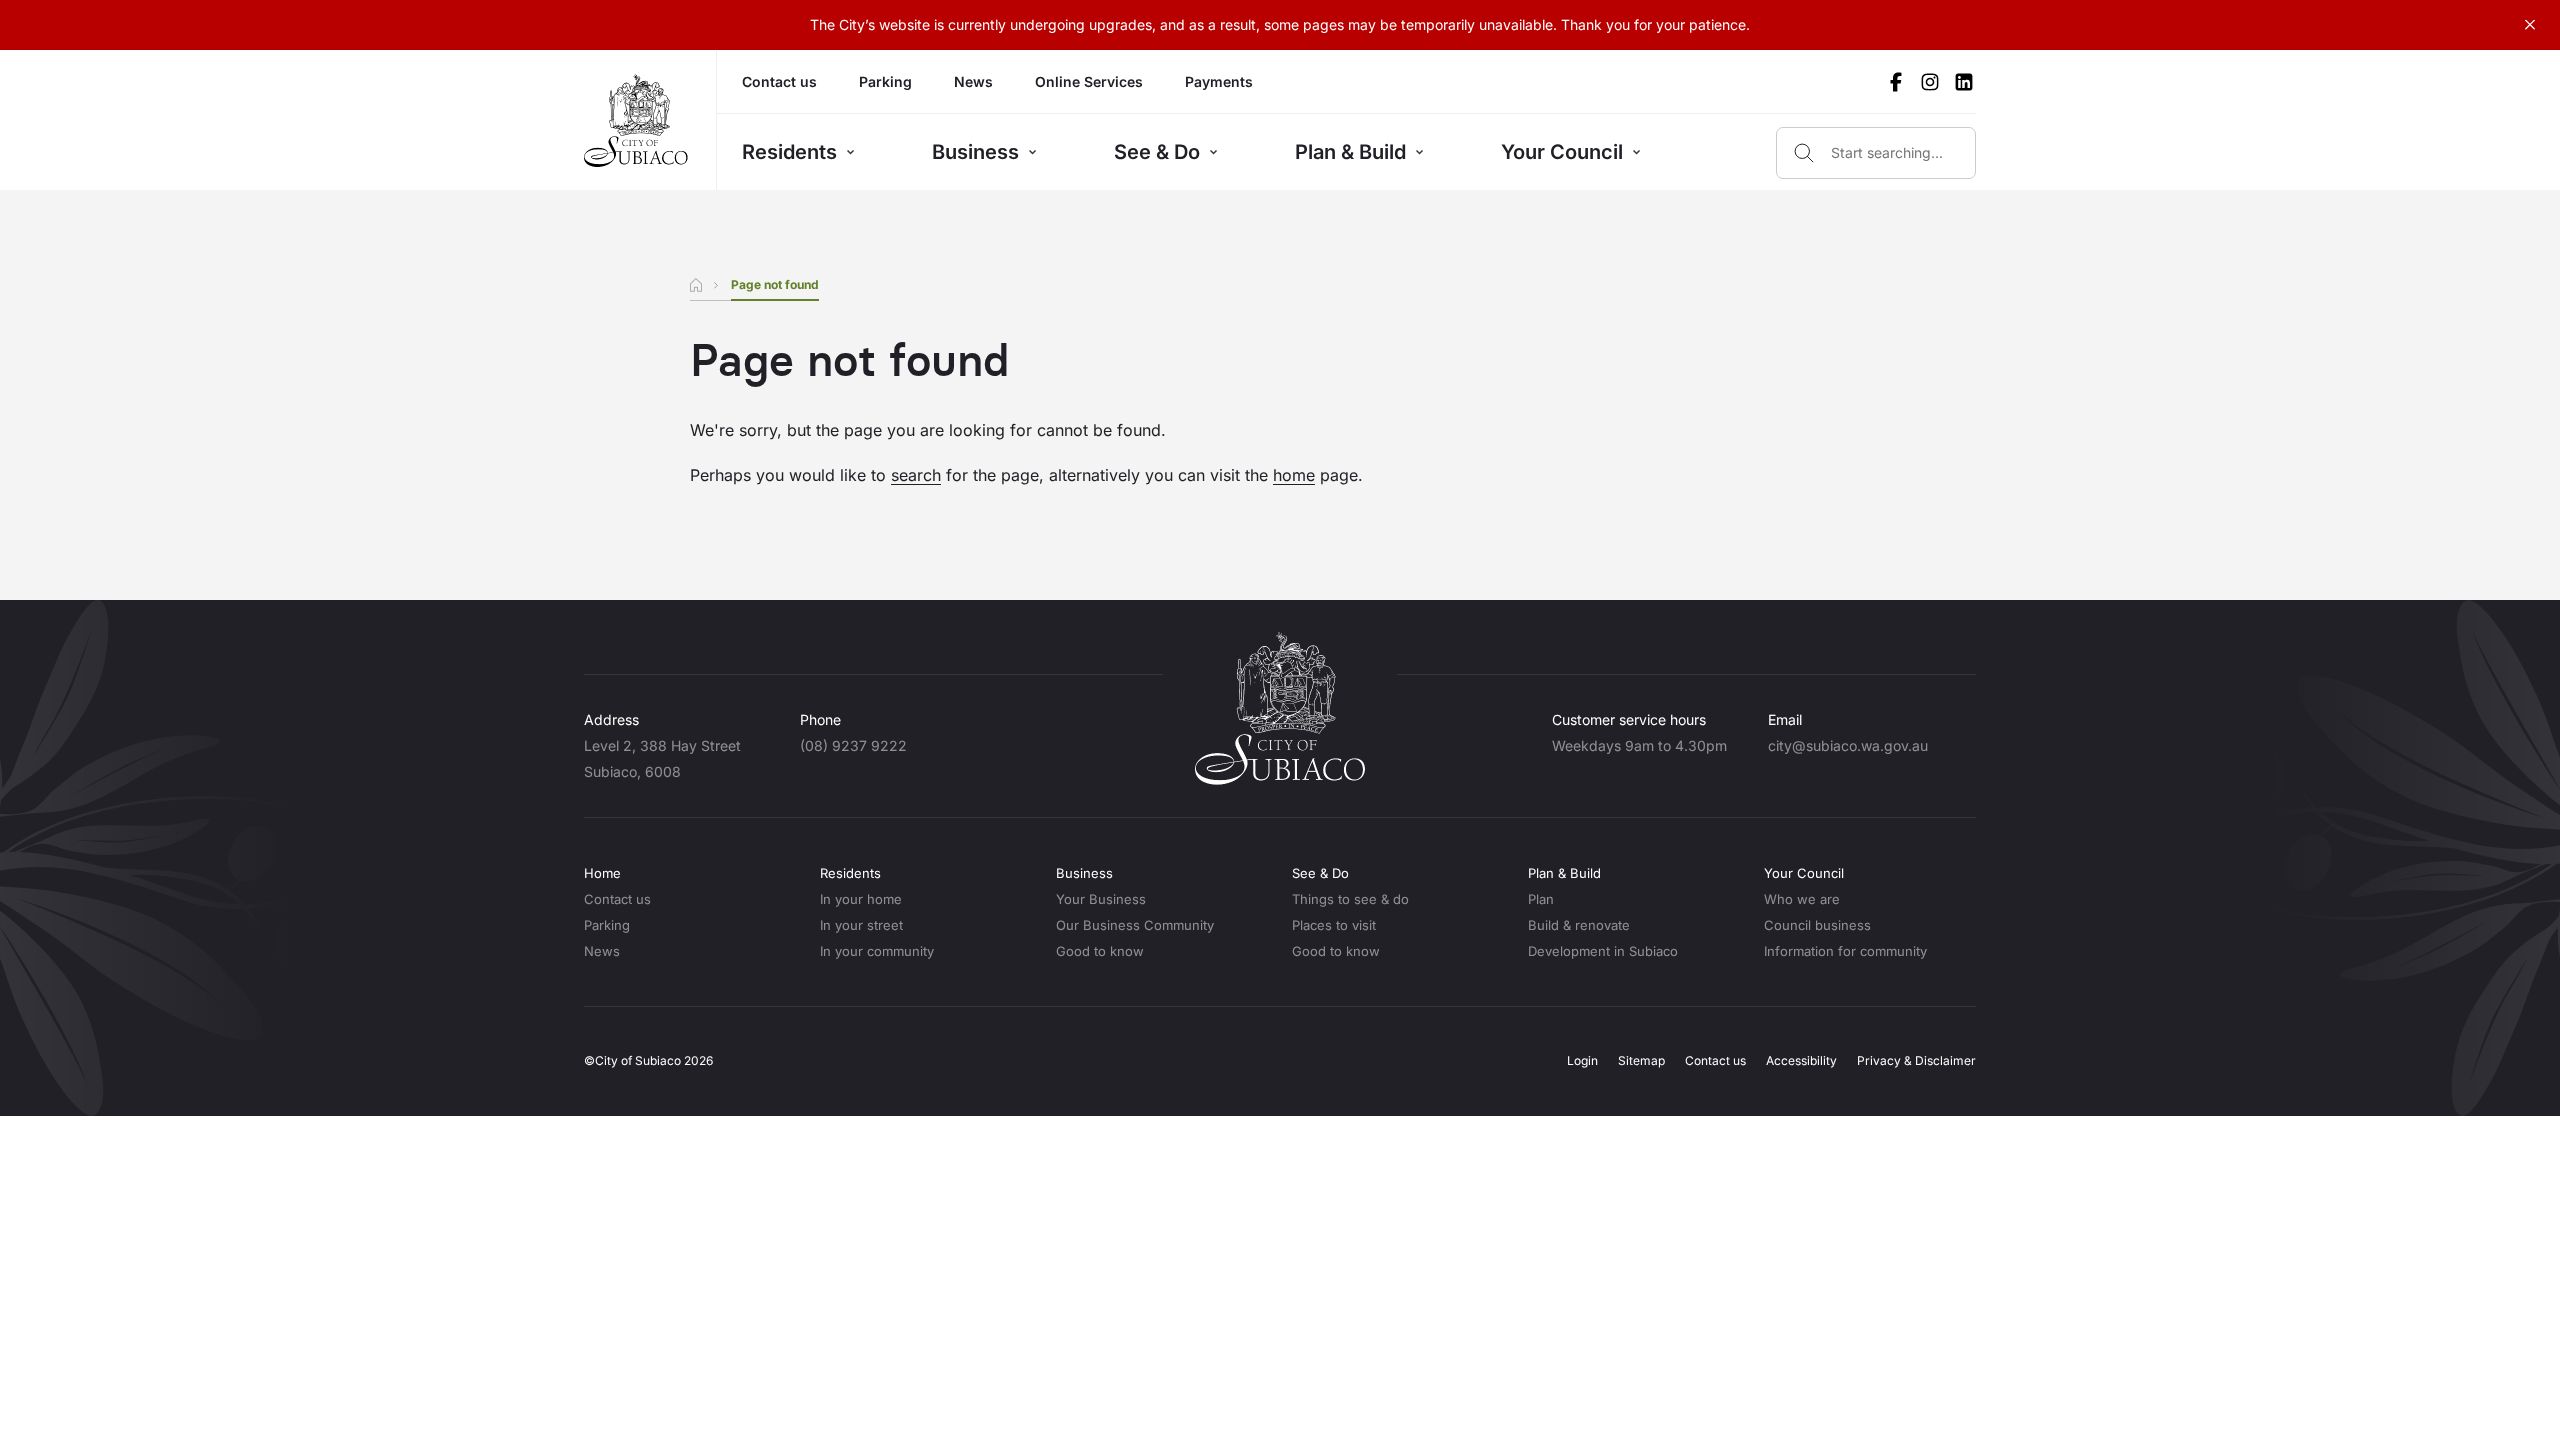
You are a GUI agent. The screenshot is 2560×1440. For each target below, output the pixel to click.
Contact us (779, 81)
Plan (1541, 899)
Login (1582, 1060)
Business (975, 152)
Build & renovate (1579, 925)
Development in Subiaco (1603, 951)
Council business (1817, 925)
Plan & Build (1350, 152)
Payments (1219, 81)
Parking (885, 81)
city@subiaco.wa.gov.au (1848, 745)
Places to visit (1334, 925)
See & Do (1157, 152)
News (973, 81)
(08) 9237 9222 (853, 745)
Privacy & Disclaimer (1916, 1060)
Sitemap (1641, 1060)
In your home (861, 899)
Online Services (1089, 81)
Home (602, 873)
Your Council (1562, 152)
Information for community (1845, 951)
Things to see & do (1350, 899)
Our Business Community (1135, 925)
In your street (861, 925)
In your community (877, 951)
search (916, 475)
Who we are (1802, 899)
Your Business (1101, 899)
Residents (789, 152)
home (1294, 475)
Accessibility (1801, 1060)
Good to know (1100, 951)
